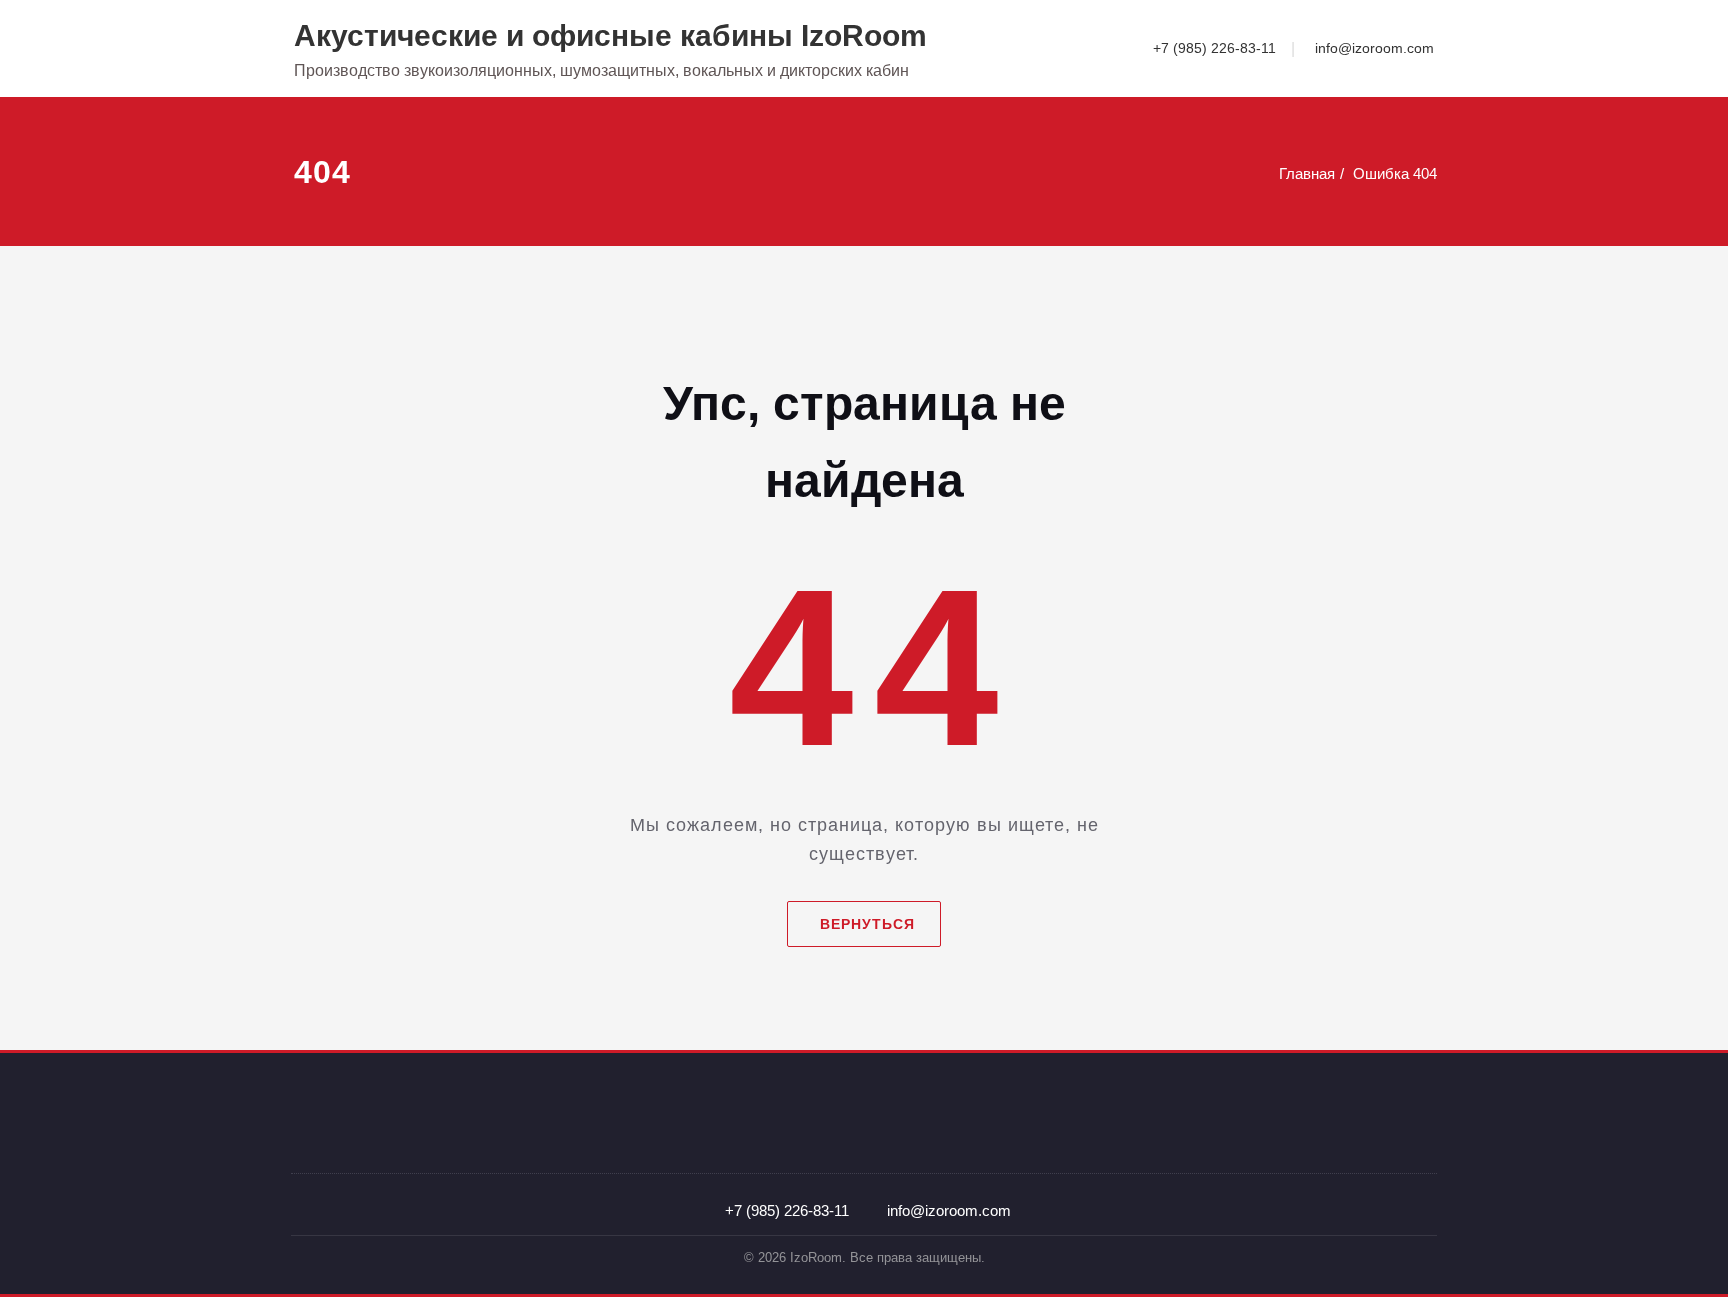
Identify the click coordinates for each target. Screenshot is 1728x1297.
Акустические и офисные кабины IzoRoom (610, 35)
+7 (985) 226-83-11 (1214, 48)
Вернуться (867, 924)
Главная (1307, 173)
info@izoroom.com (1374, 48)
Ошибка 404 (1395, 173)
